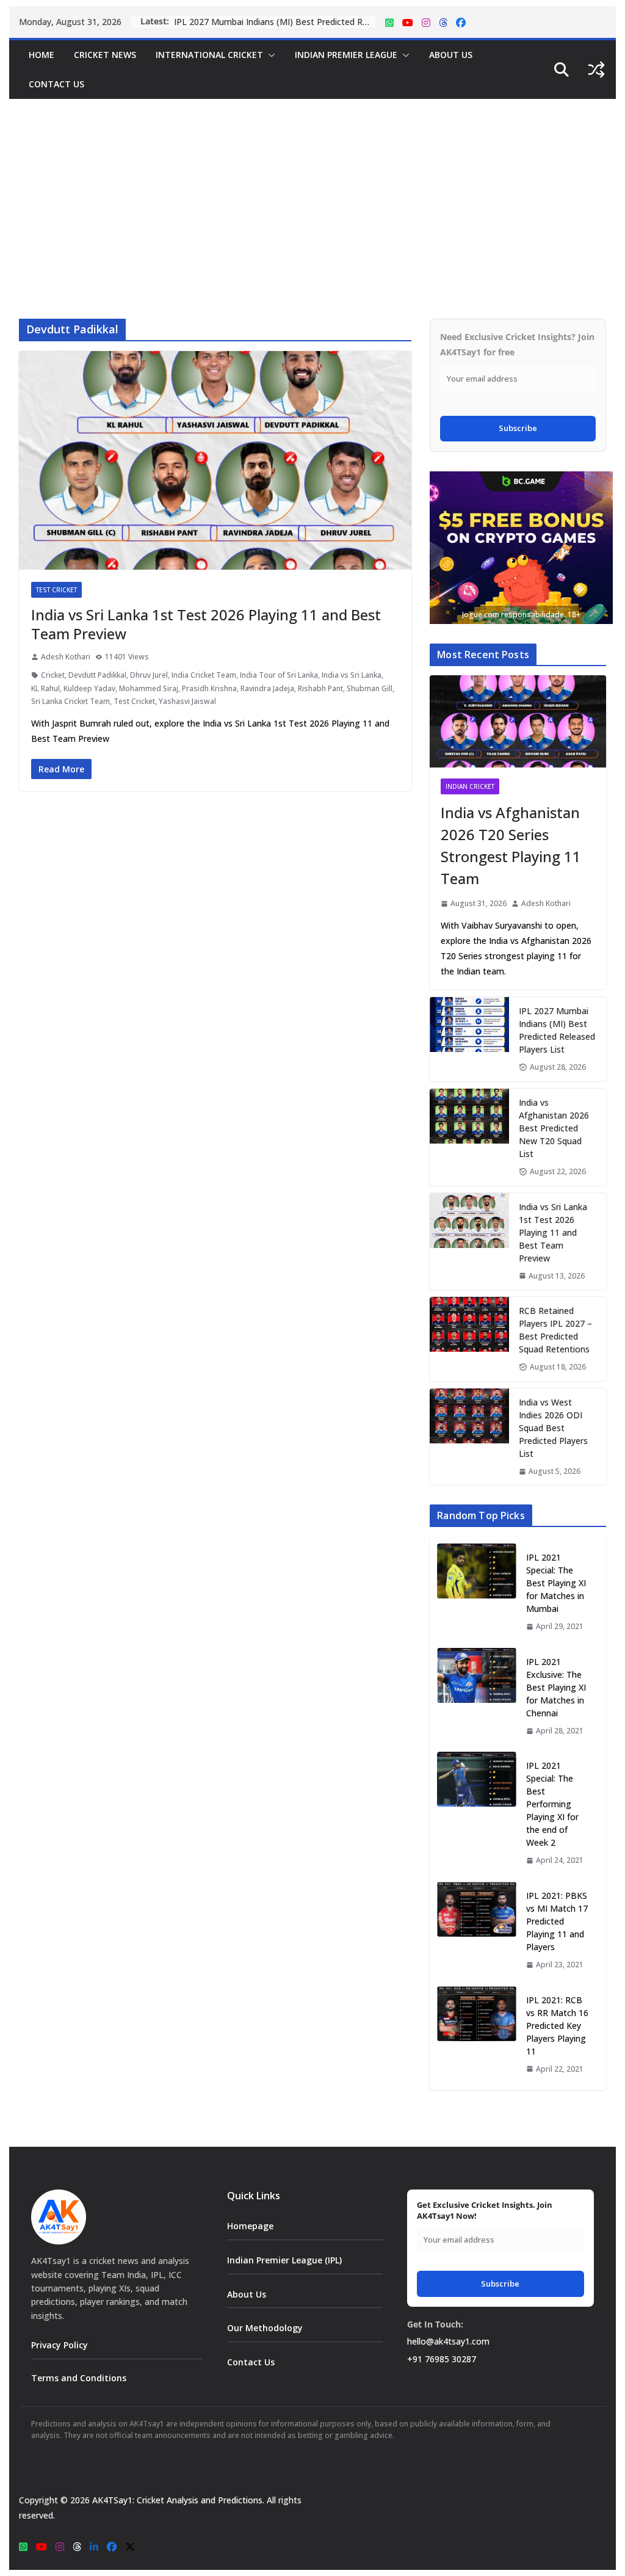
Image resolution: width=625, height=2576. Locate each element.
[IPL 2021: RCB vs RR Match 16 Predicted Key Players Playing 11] (477, 2035)
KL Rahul (45, 688)
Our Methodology (265, 2328)
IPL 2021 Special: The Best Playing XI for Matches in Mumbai (556, 1583)
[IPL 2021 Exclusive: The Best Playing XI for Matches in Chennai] (477, 1696)
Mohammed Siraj (149, 688)
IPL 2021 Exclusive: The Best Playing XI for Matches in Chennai (556, 1687)
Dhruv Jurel (149, 675)
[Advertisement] (312, 190)
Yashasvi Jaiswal (187, 701)
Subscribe (518, 428)
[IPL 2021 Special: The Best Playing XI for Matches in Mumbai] (477, 1592)
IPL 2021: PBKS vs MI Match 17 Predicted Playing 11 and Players (557, 1921)
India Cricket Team (204, 675)
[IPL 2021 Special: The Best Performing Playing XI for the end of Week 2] (477, 1813)
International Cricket (209, 55)
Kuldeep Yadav (89, 688)
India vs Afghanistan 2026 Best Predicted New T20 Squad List (554, 1128)
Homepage (250, 2226)
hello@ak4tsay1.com (448, 2341)
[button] (269, 55)
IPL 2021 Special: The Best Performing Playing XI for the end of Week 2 (552, 1804)
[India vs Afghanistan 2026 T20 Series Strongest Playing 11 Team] (518, 722)
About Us (451, 55)
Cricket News (105, 55)
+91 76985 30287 (442, 2359)
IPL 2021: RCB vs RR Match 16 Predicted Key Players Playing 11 (557, 2026)
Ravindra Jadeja (267, 688)
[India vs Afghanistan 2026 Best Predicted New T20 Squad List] (469, 1137)
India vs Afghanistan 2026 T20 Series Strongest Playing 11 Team (511, 845)
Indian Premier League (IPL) (284, 2260)
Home (42, 55)
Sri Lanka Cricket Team (70, 701)
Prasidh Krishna (209, 688)
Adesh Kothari (66, 657)
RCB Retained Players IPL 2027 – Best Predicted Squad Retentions (555, 1330)
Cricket (53, 675)
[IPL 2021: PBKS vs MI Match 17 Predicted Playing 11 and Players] (477, 1930)
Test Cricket (56, 590)
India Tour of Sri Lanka (279, 675)
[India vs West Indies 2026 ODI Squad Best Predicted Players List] (469, 1437)
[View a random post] (596, 70)
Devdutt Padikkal (97, 675)
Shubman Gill (370, 688)
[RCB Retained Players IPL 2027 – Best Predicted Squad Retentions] (469, 1339)
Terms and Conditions (79, 2378)
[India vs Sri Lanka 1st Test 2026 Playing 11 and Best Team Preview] (469, 1242)
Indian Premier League (346, 55)
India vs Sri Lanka (352, 675)
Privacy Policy (60, 2345)
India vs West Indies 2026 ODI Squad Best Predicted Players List (553, 1428)
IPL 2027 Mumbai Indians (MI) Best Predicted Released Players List (275, 22)
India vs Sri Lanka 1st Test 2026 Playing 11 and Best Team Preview (206, 624)
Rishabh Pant (320, 688)
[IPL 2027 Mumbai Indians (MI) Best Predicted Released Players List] (469, 1039)
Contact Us (56, 84)
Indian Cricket (470, 786)
